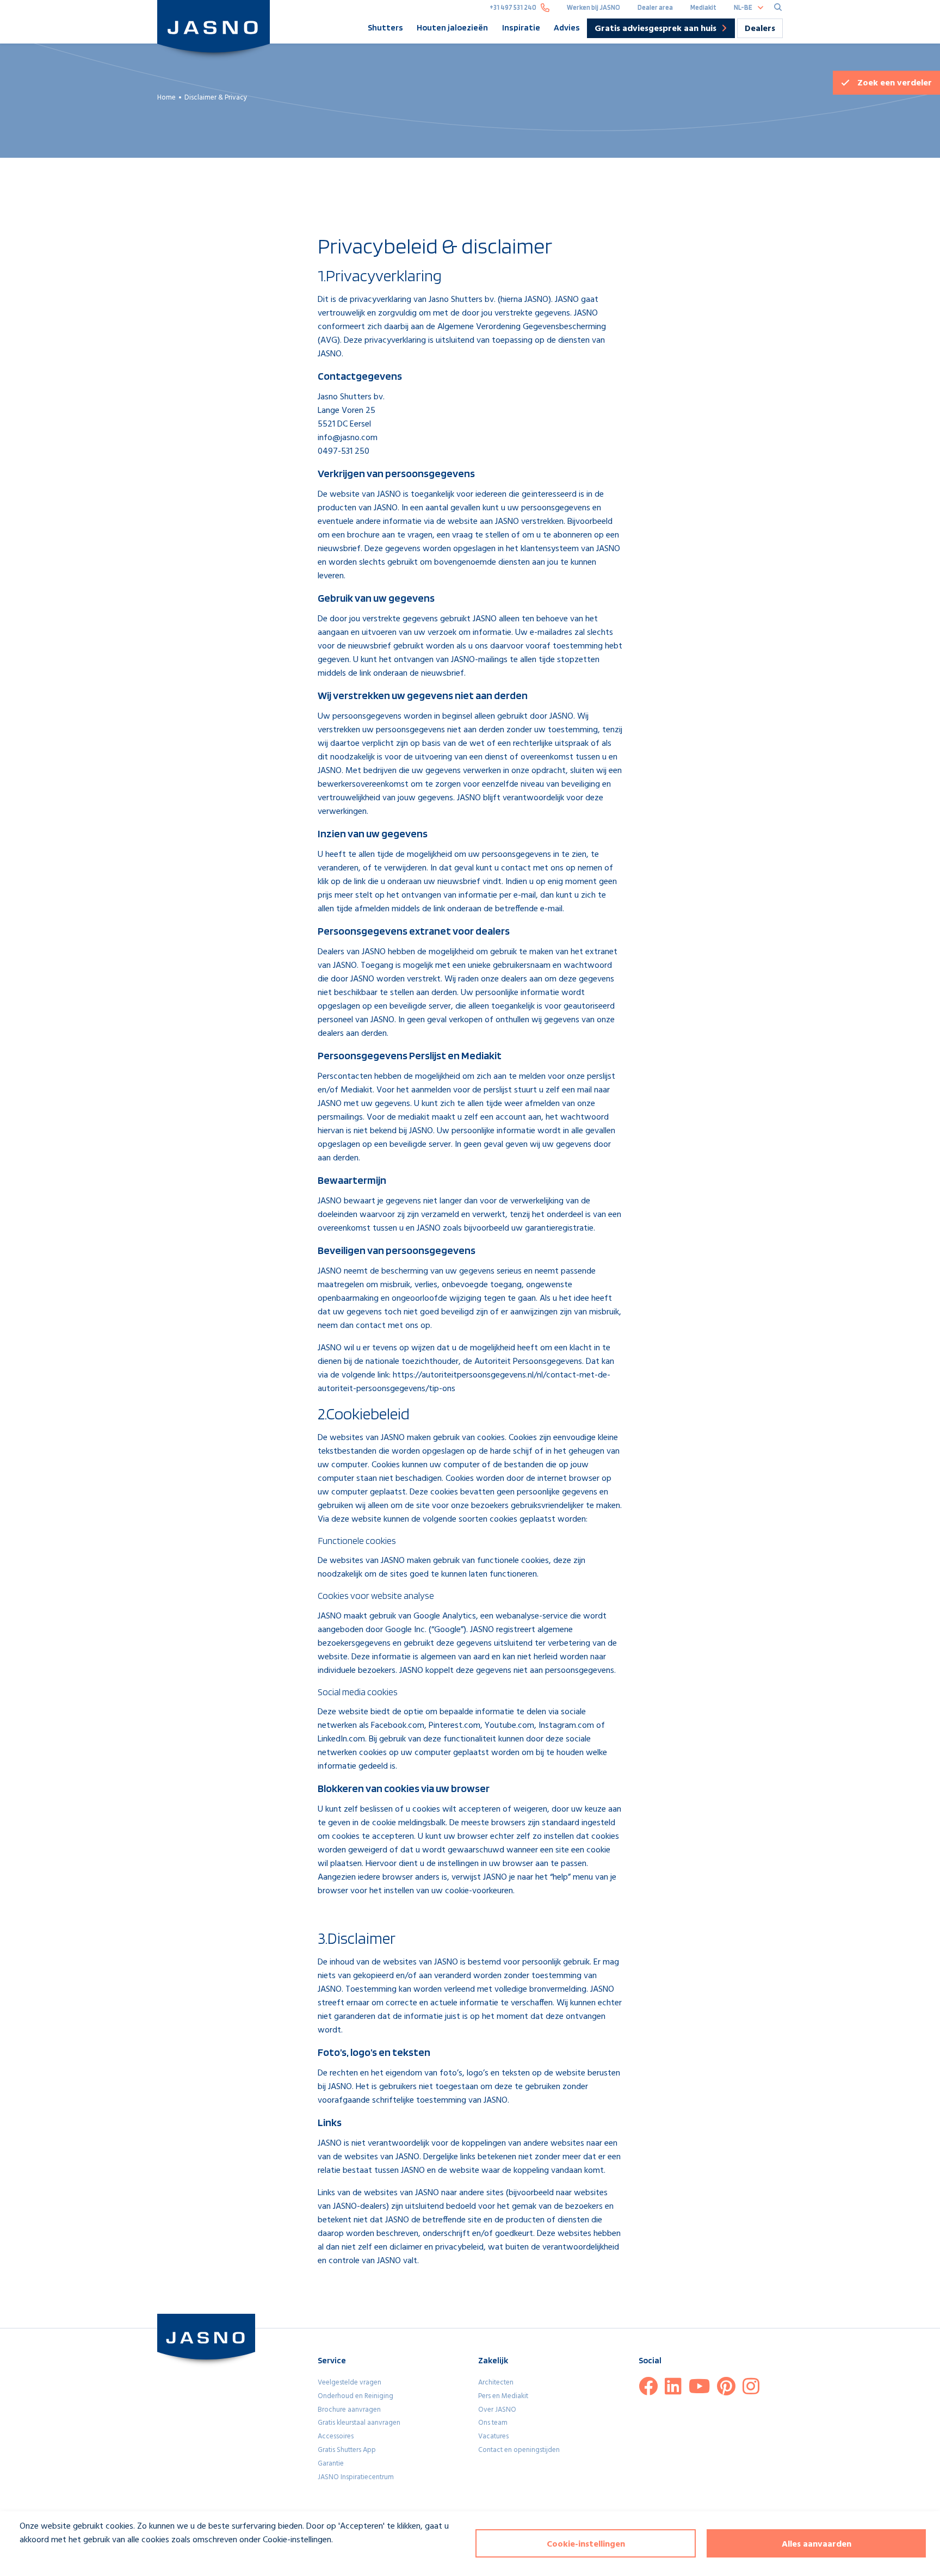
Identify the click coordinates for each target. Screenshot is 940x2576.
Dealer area (655, 7)
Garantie (331, 2464)
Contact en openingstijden (519, 2450)
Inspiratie (521, 27)
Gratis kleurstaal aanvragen (359, 2423)
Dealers (760, 29)
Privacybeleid (36, 2560)
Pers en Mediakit (503, 2396)
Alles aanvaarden (817, 2544)
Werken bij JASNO (593, 7)
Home (166, 98)
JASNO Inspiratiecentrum (356, 2477)
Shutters (385, 27)
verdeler (895, 83)
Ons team (493, 2423)
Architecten (496, 2383)
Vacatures (493, 2436)
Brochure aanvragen (349, 2410)
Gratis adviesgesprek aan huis (655, 29)
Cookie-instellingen (586, 2544)
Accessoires (336, 2436)
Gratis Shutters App (347, 2450)
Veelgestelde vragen (350, 2383)
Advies (567, 27)
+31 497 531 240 (513, 7)
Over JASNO (497, 2410)
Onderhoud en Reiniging (355, 2396)
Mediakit (703, 7)
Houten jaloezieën (452, 27)
